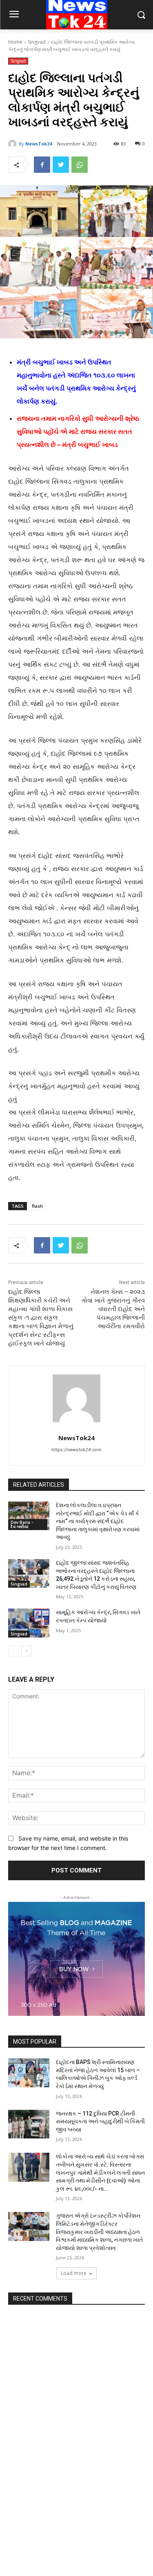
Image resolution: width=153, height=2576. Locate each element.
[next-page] (26, 1651)
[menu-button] (14, 15)
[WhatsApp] (80, 165)
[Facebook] (42, 165)
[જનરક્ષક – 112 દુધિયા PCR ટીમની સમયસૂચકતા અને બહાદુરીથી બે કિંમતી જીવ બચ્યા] (29, 2124)
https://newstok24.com (76, 1450)
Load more (74, 2273)
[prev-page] (13, 1651)
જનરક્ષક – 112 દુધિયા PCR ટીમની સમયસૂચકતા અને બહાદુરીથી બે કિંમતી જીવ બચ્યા (100, 2121)
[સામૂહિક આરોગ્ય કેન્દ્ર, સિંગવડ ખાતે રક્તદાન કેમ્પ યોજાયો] (29, 1623)
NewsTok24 (39, 144)
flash (37, 1206)
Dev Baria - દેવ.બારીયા (22, 1524)
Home (15, 42)
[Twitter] (61, 165)
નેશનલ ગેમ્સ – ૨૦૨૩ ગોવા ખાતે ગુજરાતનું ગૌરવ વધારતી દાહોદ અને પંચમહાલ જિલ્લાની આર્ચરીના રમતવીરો (113, 1309)
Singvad (37, 42)
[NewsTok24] (13, 144)
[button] (141, 15)
